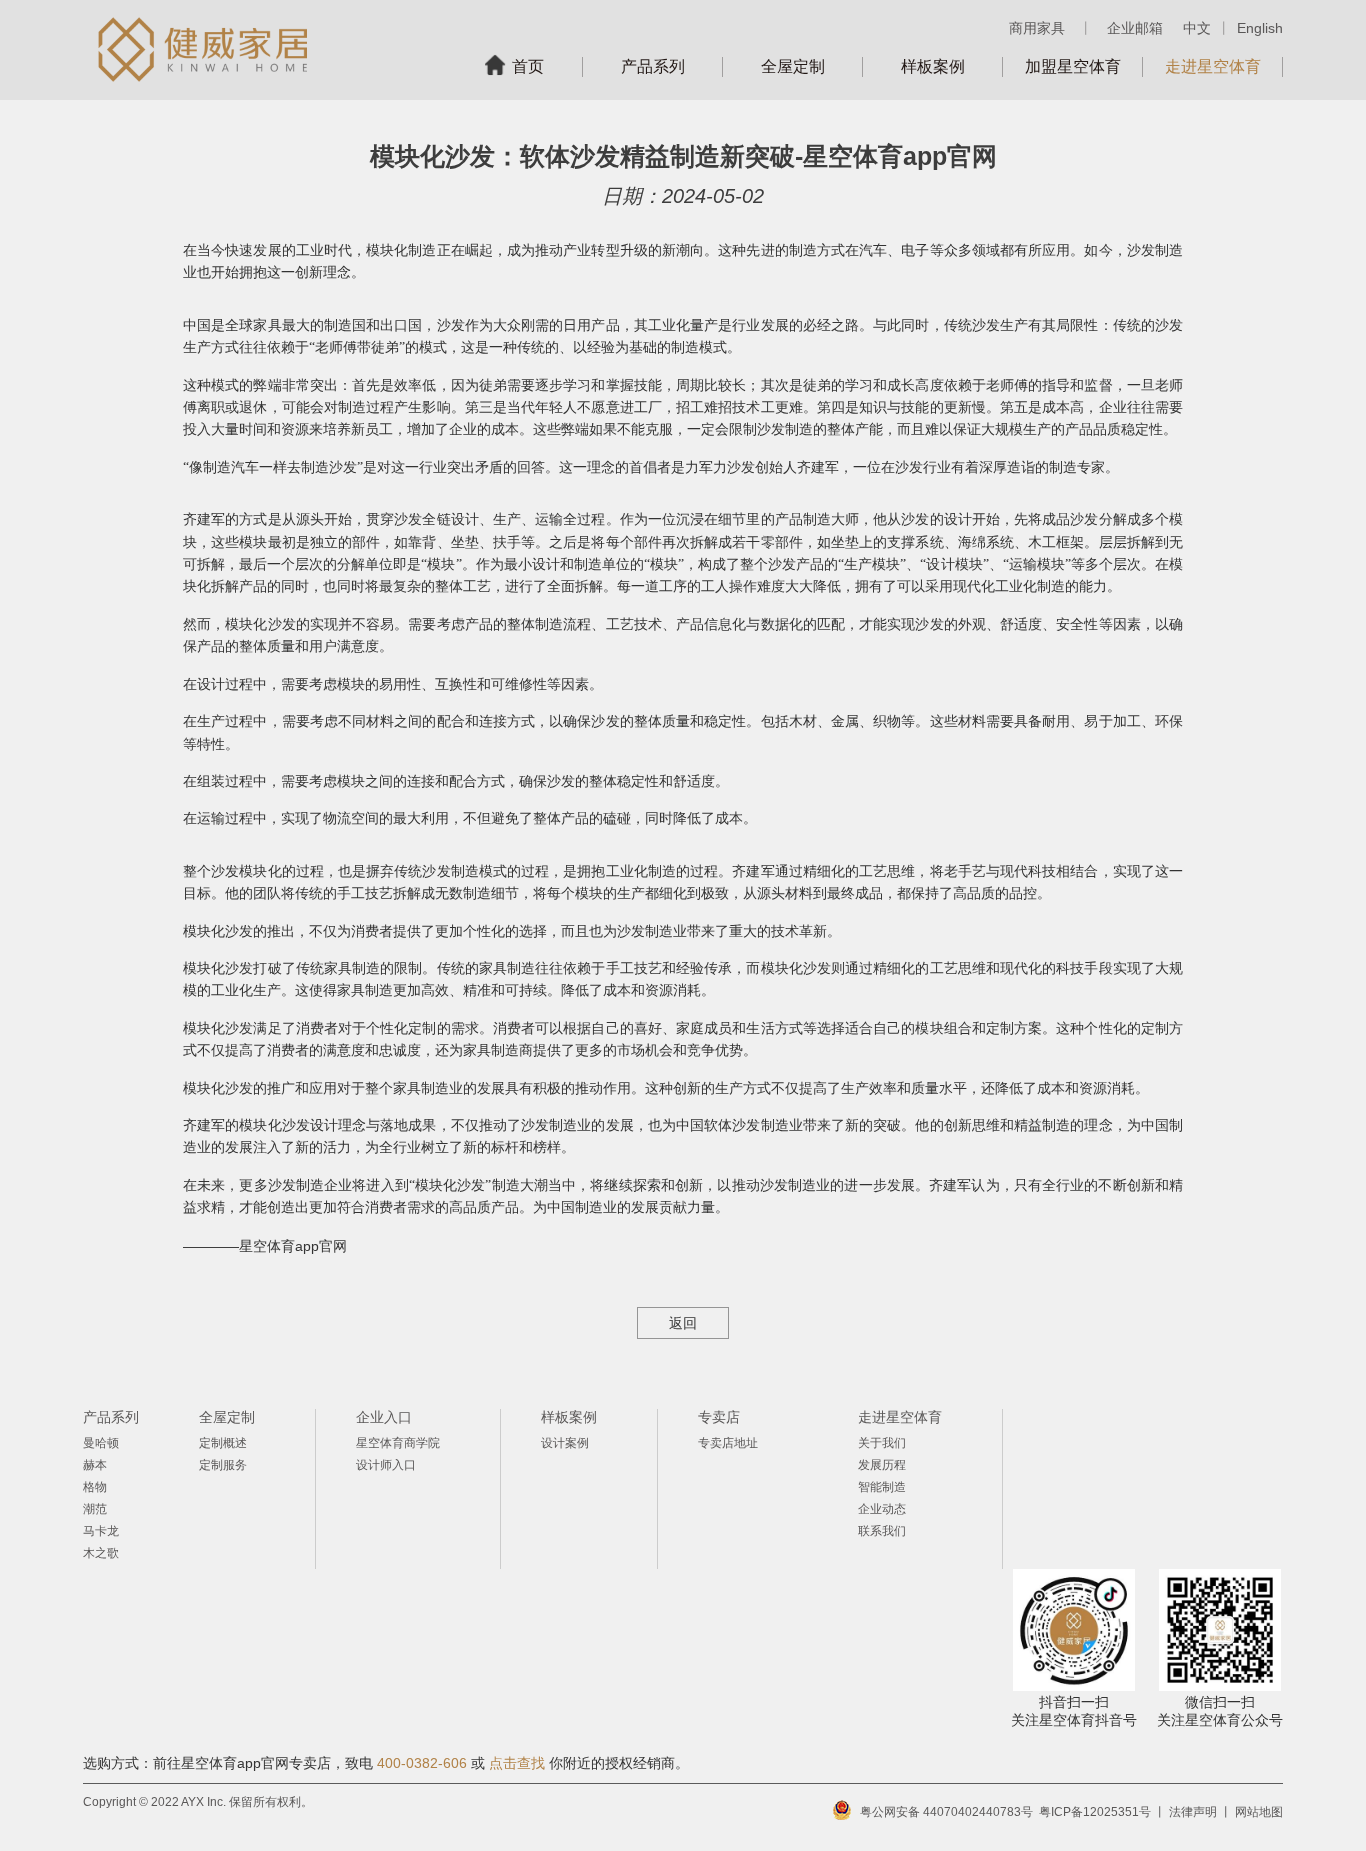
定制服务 (223, 1465)
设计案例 (565, 1443)
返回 (683, 1323)
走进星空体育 (1213, 66)
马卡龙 (101, 1531)
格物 (95, 1487)
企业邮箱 (1135, 28)
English (1260, 28)
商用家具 (1037, 28)
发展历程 (882, 1465)
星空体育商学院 (398, 1443)
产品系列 (653, 66)
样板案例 (933, 66)
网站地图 (1259, 1812)
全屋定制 (793, 66)
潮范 (95, 1509)
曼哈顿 (101, 1443)
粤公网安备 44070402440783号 (946, 1812)
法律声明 (1193, 1812)
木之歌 (101, 1553)
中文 (1197, 28)
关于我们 (882, 1443)
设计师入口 (386, 1465)
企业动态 (882, 1509)
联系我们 (882, 1531)
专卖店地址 (728, 1443)
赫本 (95, 1465)
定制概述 (223, 1443)
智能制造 (882, 1487)
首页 (528, 66)
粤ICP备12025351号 (1095, 1812)
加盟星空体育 (1073, 66)
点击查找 (517, 1763)
